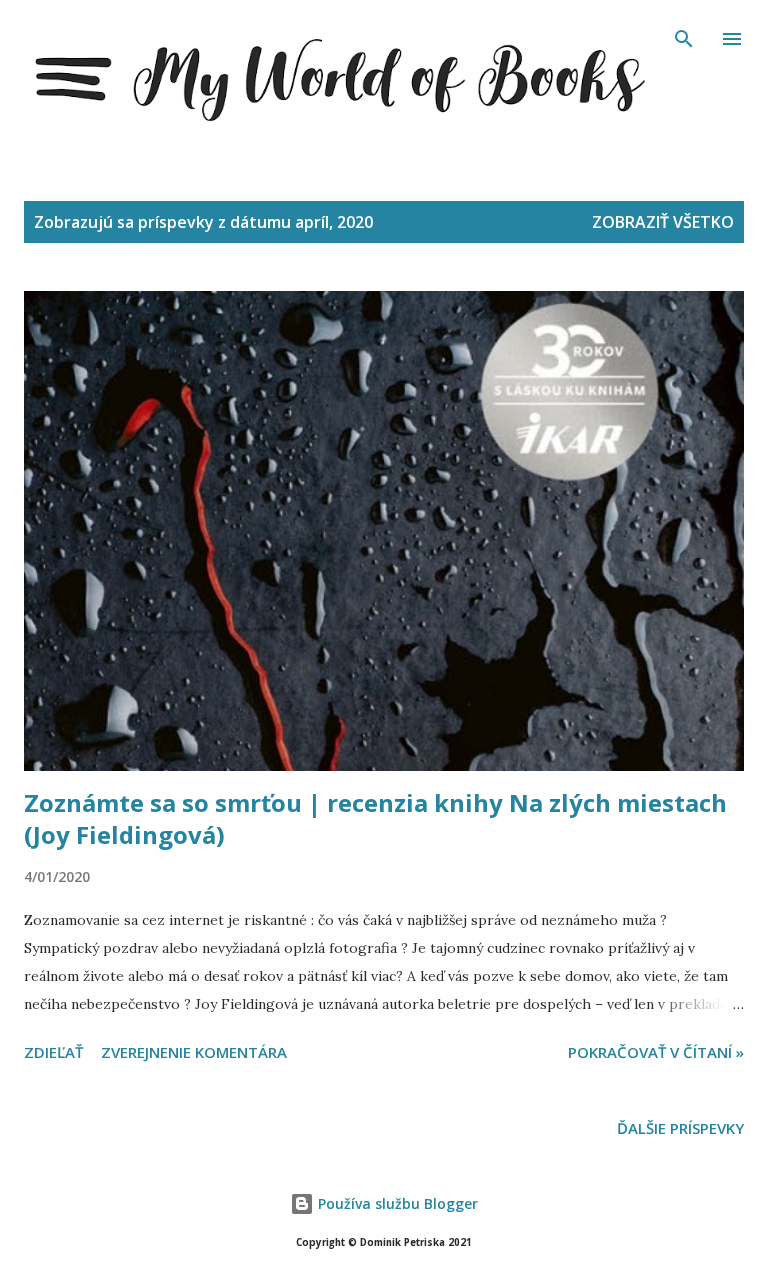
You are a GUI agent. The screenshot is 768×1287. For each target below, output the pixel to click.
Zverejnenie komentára (194, 1052)
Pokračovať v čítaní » (656, 1052)
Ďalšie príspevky (680, 1128)
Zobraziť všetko (663, 222)
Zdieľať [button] (53, 1052)
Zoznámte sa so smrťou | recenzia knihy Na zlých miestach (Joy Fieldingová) (375, 818)
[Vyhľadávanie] (684, 36)
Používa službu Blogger (396, 1203)
